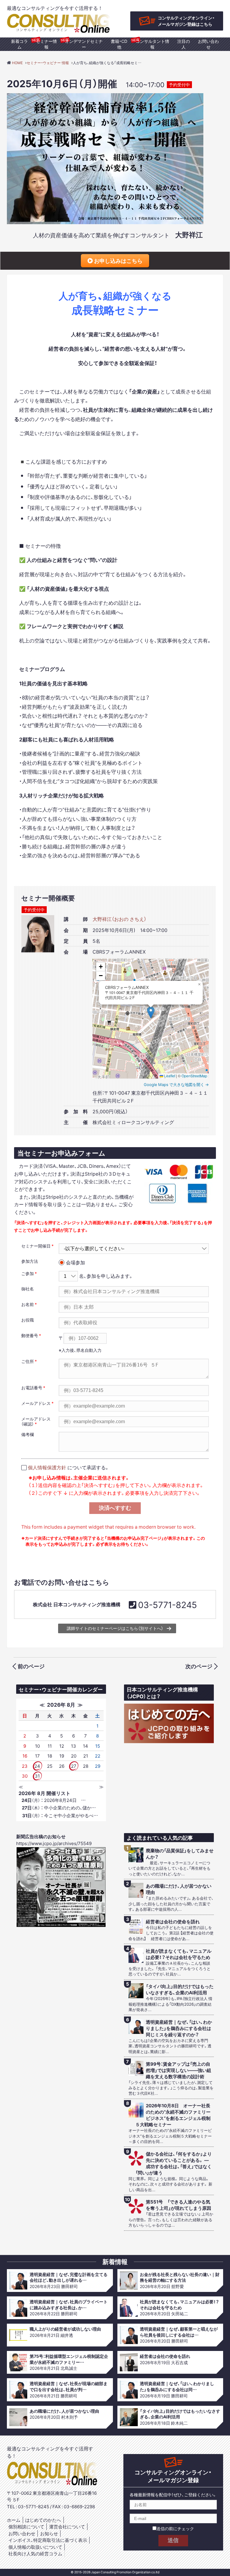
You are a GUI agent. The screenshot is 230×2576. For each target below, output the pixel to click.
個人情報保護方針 (47, 1467)
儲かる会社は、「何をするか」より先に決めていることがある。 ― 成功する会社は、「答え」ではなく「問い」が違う (174, 2163)
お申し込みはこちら (118, 261)
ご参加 (28, 1273)
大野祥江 (189, 234)
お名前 (28, 1304)
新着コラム (19, 44)
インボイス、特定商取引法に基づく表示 (48, 2540)
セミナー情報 (46, 44)
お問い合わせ (208, 44)
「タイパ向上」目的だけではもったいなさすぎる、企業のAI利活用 (180, 1990)
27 (74, 1766)
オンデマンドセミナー (84, 44)
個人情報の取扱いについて (35, 2547)
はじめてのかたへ (43, 2520)
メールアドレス (36, 1403)
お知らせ (49, 2533)
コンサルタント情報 (152, 44)
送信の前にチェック (175, 2528)
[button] (151, 1012)
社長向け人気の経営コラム (35, 2554)
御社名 (28, 1289)
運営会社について (67, 2527)
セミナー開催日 (36, 1246)
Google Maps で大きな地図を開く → (176, 1084)
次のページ (199, 1666)
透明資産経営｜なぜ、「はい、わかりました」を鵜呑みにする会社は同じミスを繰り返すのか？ (179, 2028)
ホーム (14, 2520)
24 (37, 1766)
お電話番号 (32, 1387)
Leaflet (169, 1076)
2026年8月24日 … (54, 1800)
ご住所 (28, 1361)
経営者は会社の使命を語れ (173, 1922)
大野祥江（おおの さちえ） (119, 919)
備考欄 (28, 1434)
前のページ (31, 1666)
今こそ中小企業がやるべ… (60, 1815)
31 (37, 1776)
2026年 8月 (61, 1704)
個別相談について (26, 2527)
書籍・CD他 (119, 44)
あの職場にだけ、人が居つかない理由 (179, 1889)
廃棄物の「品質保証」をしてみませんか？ (180, 1854)
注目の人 (184, 44)
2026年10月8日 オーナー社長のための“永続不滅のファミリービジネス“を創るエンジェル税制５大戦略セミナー (173, 2115)
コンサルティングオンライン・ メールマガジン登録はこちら (186, 21)
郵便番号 (30, 1335)
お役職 (28, 1320)
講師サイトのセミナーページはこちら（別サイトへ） (115, 1628)
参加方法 (30, 1261)
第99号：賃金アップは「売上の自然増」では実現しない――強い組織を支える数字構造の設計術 (178, 2070)
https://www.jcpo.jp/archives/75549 (54, 1843)
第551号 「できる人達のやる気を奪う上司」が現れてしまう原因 (178, 2205)
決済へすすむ (115, 1508)
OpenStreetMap (194, 1076)
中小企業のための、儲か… (59, 1808)
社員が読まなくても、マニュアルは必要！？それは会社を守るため (179, 1954)
